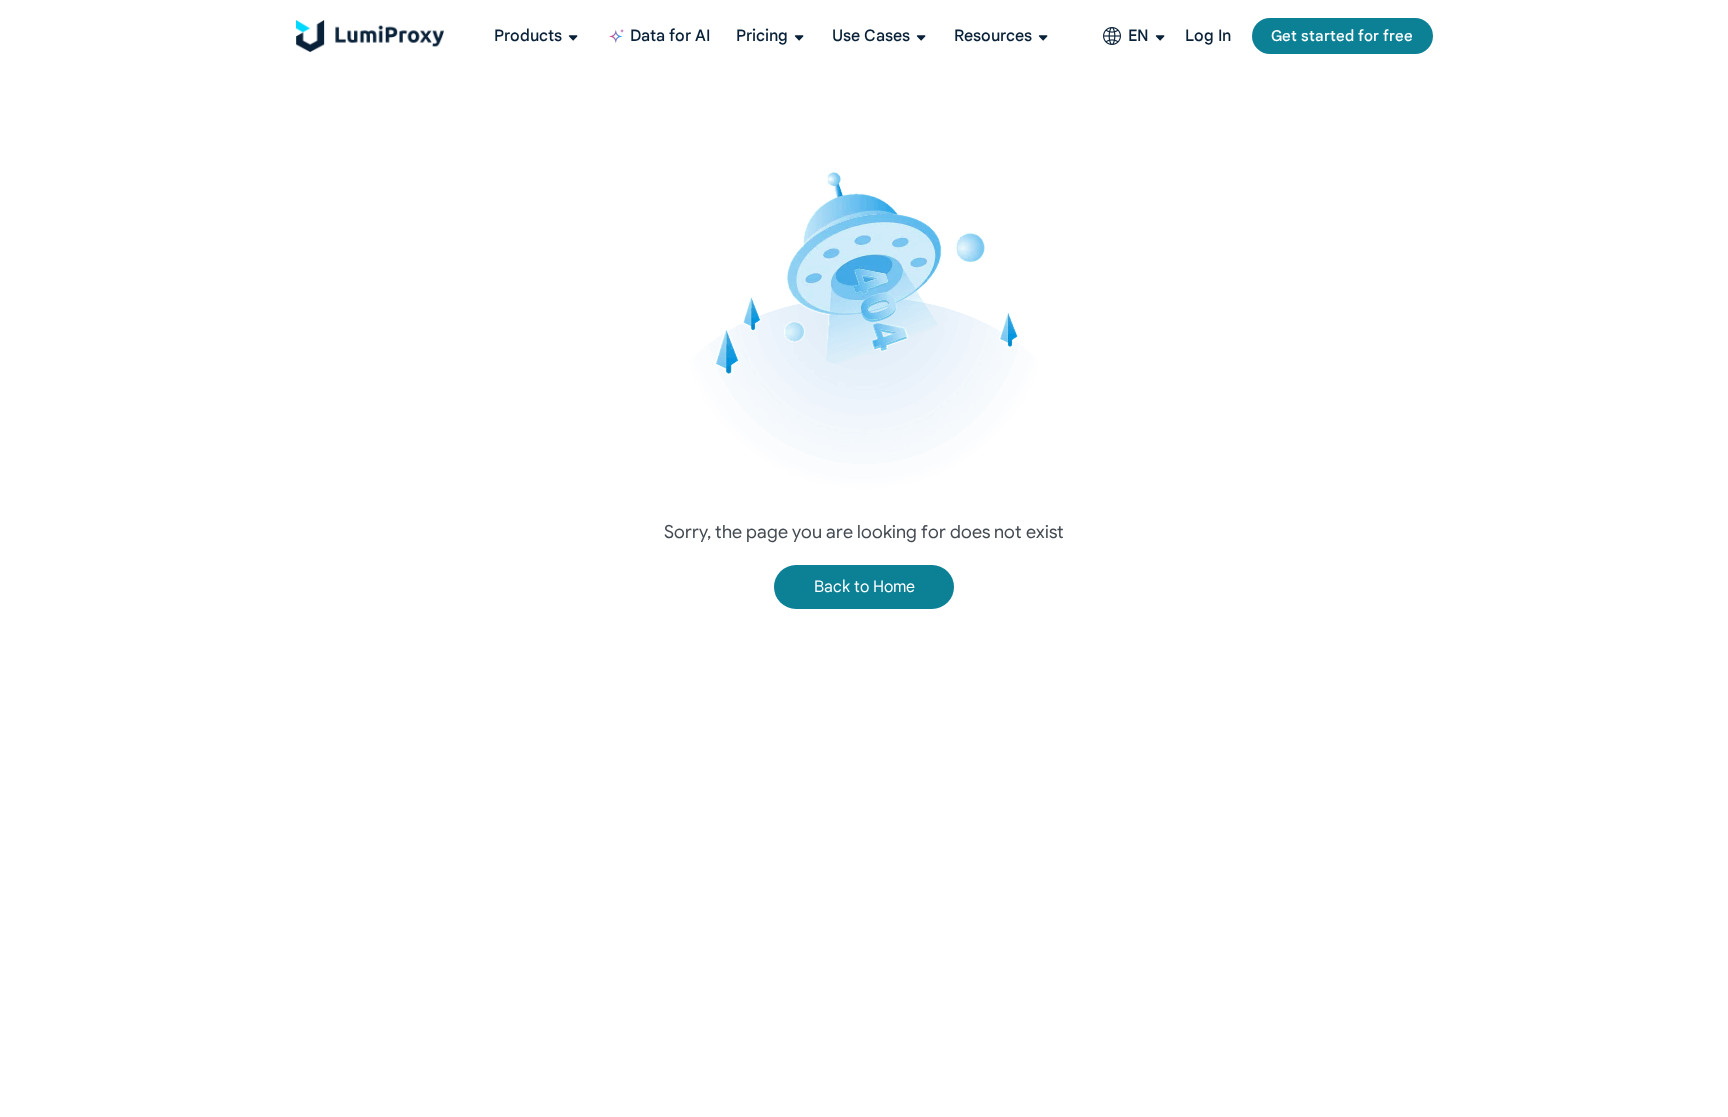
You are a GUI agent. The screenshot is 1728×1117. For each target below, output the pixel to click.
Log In (1208, 36)
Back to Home (864, 587)
